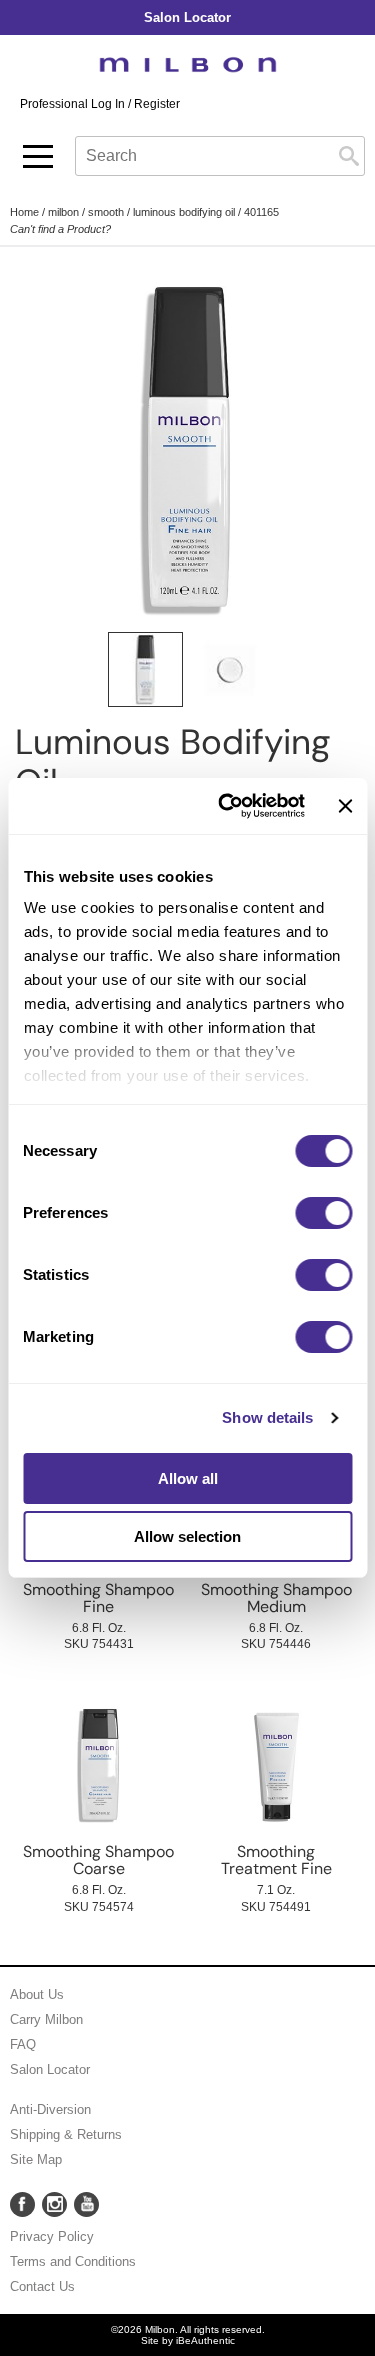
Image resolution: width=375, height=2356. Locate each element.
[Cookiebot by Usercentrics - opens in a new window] (227, 806)
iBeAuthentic (205, 2340)
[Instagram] (54, 2204)
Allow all (188, 1478)
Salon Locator (50, 2069)
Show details (267, 1417)
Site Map (36, 2159)
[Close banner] (345, 806)
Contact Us (42, 2286)
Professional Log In (74, 104)
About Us (37, 1994)
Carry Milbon (46, 2019)
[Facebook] (22, 2204)
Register (157, 104)
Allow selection (187, 1536)
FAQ (23, 2044)
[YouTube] (86, 2204)
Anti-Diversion (50, 2109)
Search (349, 156)
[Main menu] (38, 156)
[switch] (323, 1213)
